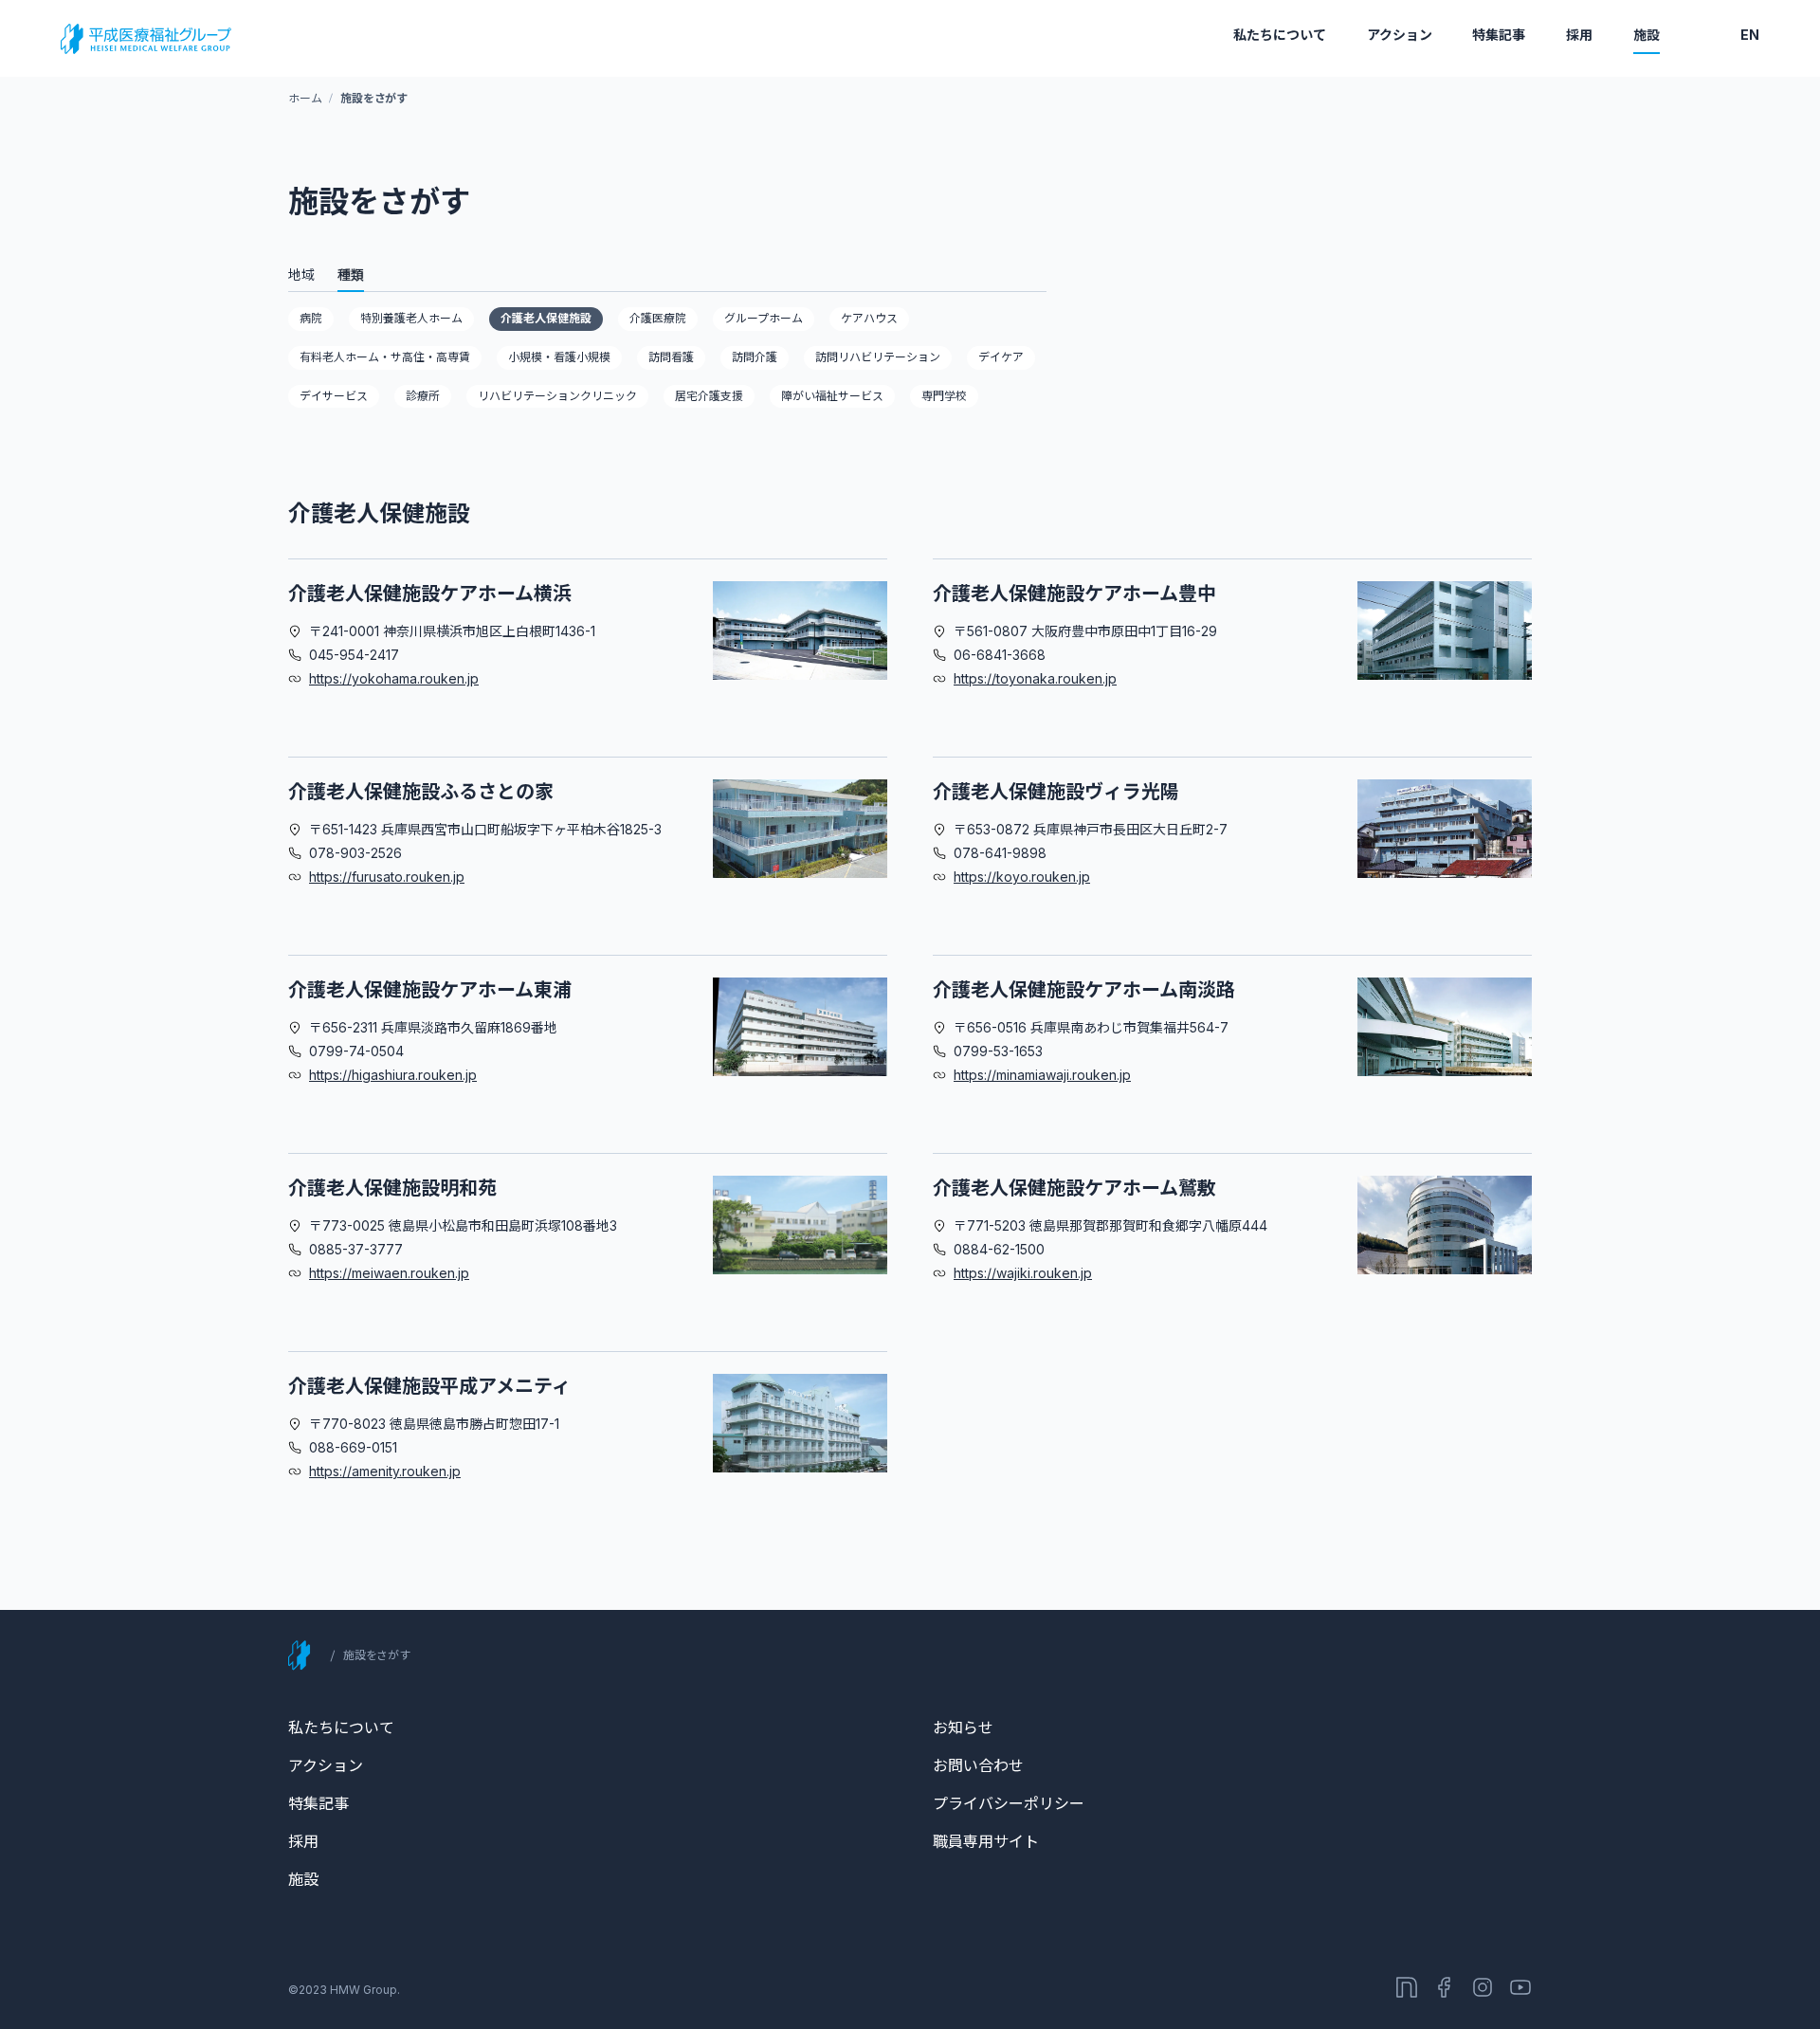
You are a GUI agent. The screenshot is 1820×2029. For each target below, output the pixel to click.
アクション (1400, 35)
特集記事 (1499, 35)
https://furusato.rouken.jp (387, 877)
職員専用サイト (986, 1841)
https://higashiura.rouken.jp (393, 1075)
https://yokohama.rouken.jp (394, 678)
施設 (1647, 35)
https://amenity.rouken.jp (385, 1471)
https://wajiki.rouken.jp (1023, 1273)
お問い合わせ (978, 1765)
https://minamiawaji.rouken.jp (1042, 1075)
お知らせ (963, 1727)
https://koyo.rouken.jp (1022, 877)
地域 (301, 274)
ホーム (305, 98)
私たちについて (1280, 35)
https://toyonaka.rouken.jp (1035, 678)
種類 (351, 274)
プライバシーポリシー (1009, 1803)
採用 (1579, 35)
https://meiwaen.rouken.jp (389, 1273)
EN (1750, 35)
